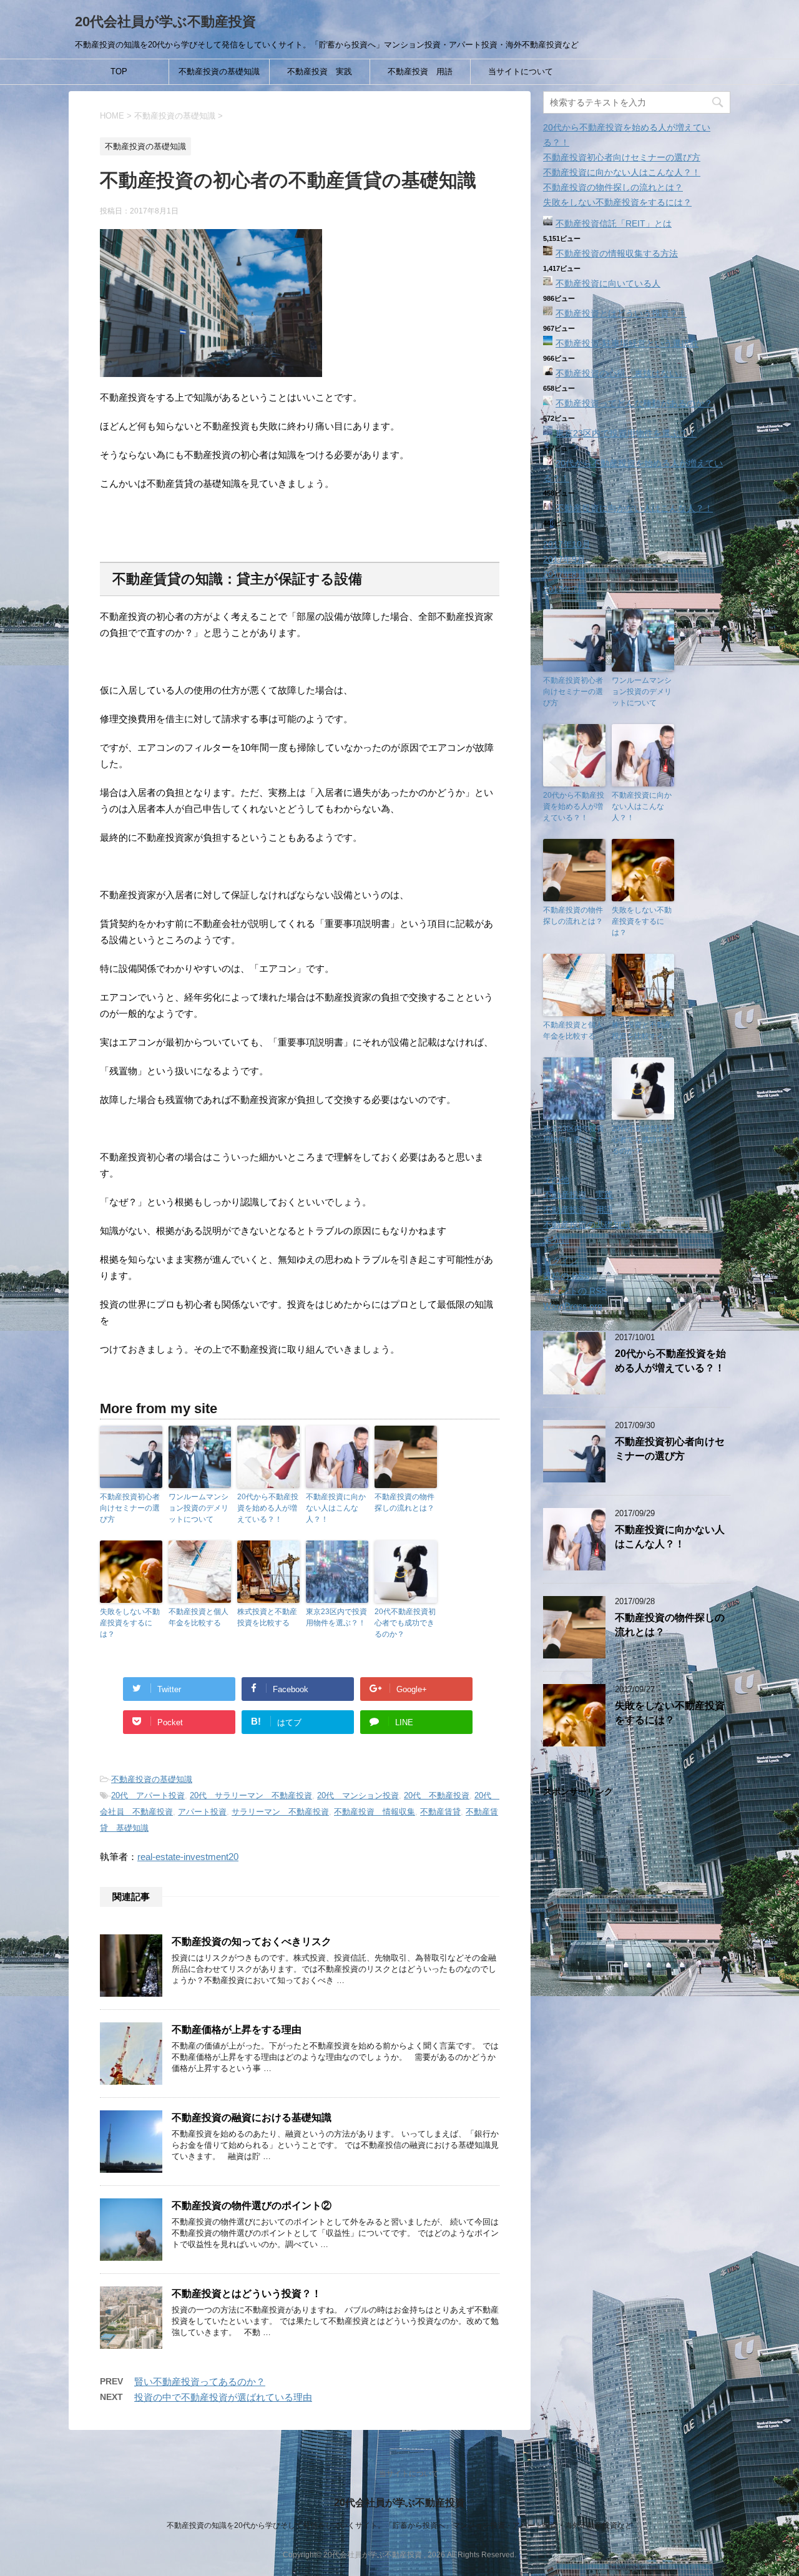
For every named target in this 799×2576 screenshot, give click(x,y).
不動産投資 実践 (320, 71)
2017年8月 (564, 574)
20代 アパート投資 (148, 1795)
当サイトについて (521, 71)
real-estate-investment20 (188, 1857)
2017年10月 (567, 544)
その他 (556, 1180)
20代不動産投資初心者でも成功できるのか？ (405, 1623)
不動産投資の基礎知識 (219, 71)
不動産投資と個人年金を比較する (199, 1617)
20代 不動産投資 (437, 1795)
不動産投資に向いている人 (608, 283)
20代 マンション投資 (358, 1795)
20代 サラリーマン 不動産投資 (251, 1795)
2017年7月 (564, 589)
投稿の (566, 1276)
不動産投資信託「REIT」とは (614, 223)
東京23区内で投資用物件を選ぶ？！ (336, 1617)
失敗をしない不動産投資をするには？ (130, 1623)
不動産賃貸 (440, 1812)
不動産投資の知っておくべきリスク (252, 1942)
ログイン (561, 1261)
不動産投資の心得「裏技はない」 (621, 373)
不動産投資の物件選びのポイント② (252, 2206)
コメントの (575, 1291)
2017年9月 (564, 559)
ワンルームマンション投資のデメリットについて (199, 1508)
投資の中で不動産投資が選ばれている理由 (223, 2397)
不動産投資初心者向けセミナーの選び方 (130, 1508)
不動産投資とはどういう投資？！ (247, 2294)
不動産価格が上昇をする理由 (237, 2030)
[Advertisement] (637, 2031)
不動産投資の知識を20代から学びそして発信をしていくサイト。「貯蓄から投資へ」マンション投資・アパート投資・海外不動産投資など (399, 2525)
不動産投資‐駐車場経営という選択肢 (627, 343)
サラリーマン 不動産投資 (280, 1812)
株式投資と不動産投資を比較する (267, 1617)
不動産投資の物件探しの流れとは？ (404, 1502)
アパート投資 (202, 1812)
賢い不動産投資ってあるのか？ (200, 2382)
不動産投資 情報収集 (375, 1812)
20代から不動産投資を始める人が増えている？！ (268, 1508)
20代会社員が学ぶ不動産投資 (165, 22)
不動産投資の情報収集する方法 (617, 253)
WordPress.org (573, 1306)
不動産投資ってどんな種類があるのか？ (634, 403)
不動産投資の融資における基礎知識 (252, 2118)
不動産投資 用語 (420, 71)
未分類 (556, 1240)
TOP (119, 71)
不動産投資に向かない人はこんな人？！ (336, 1508)
